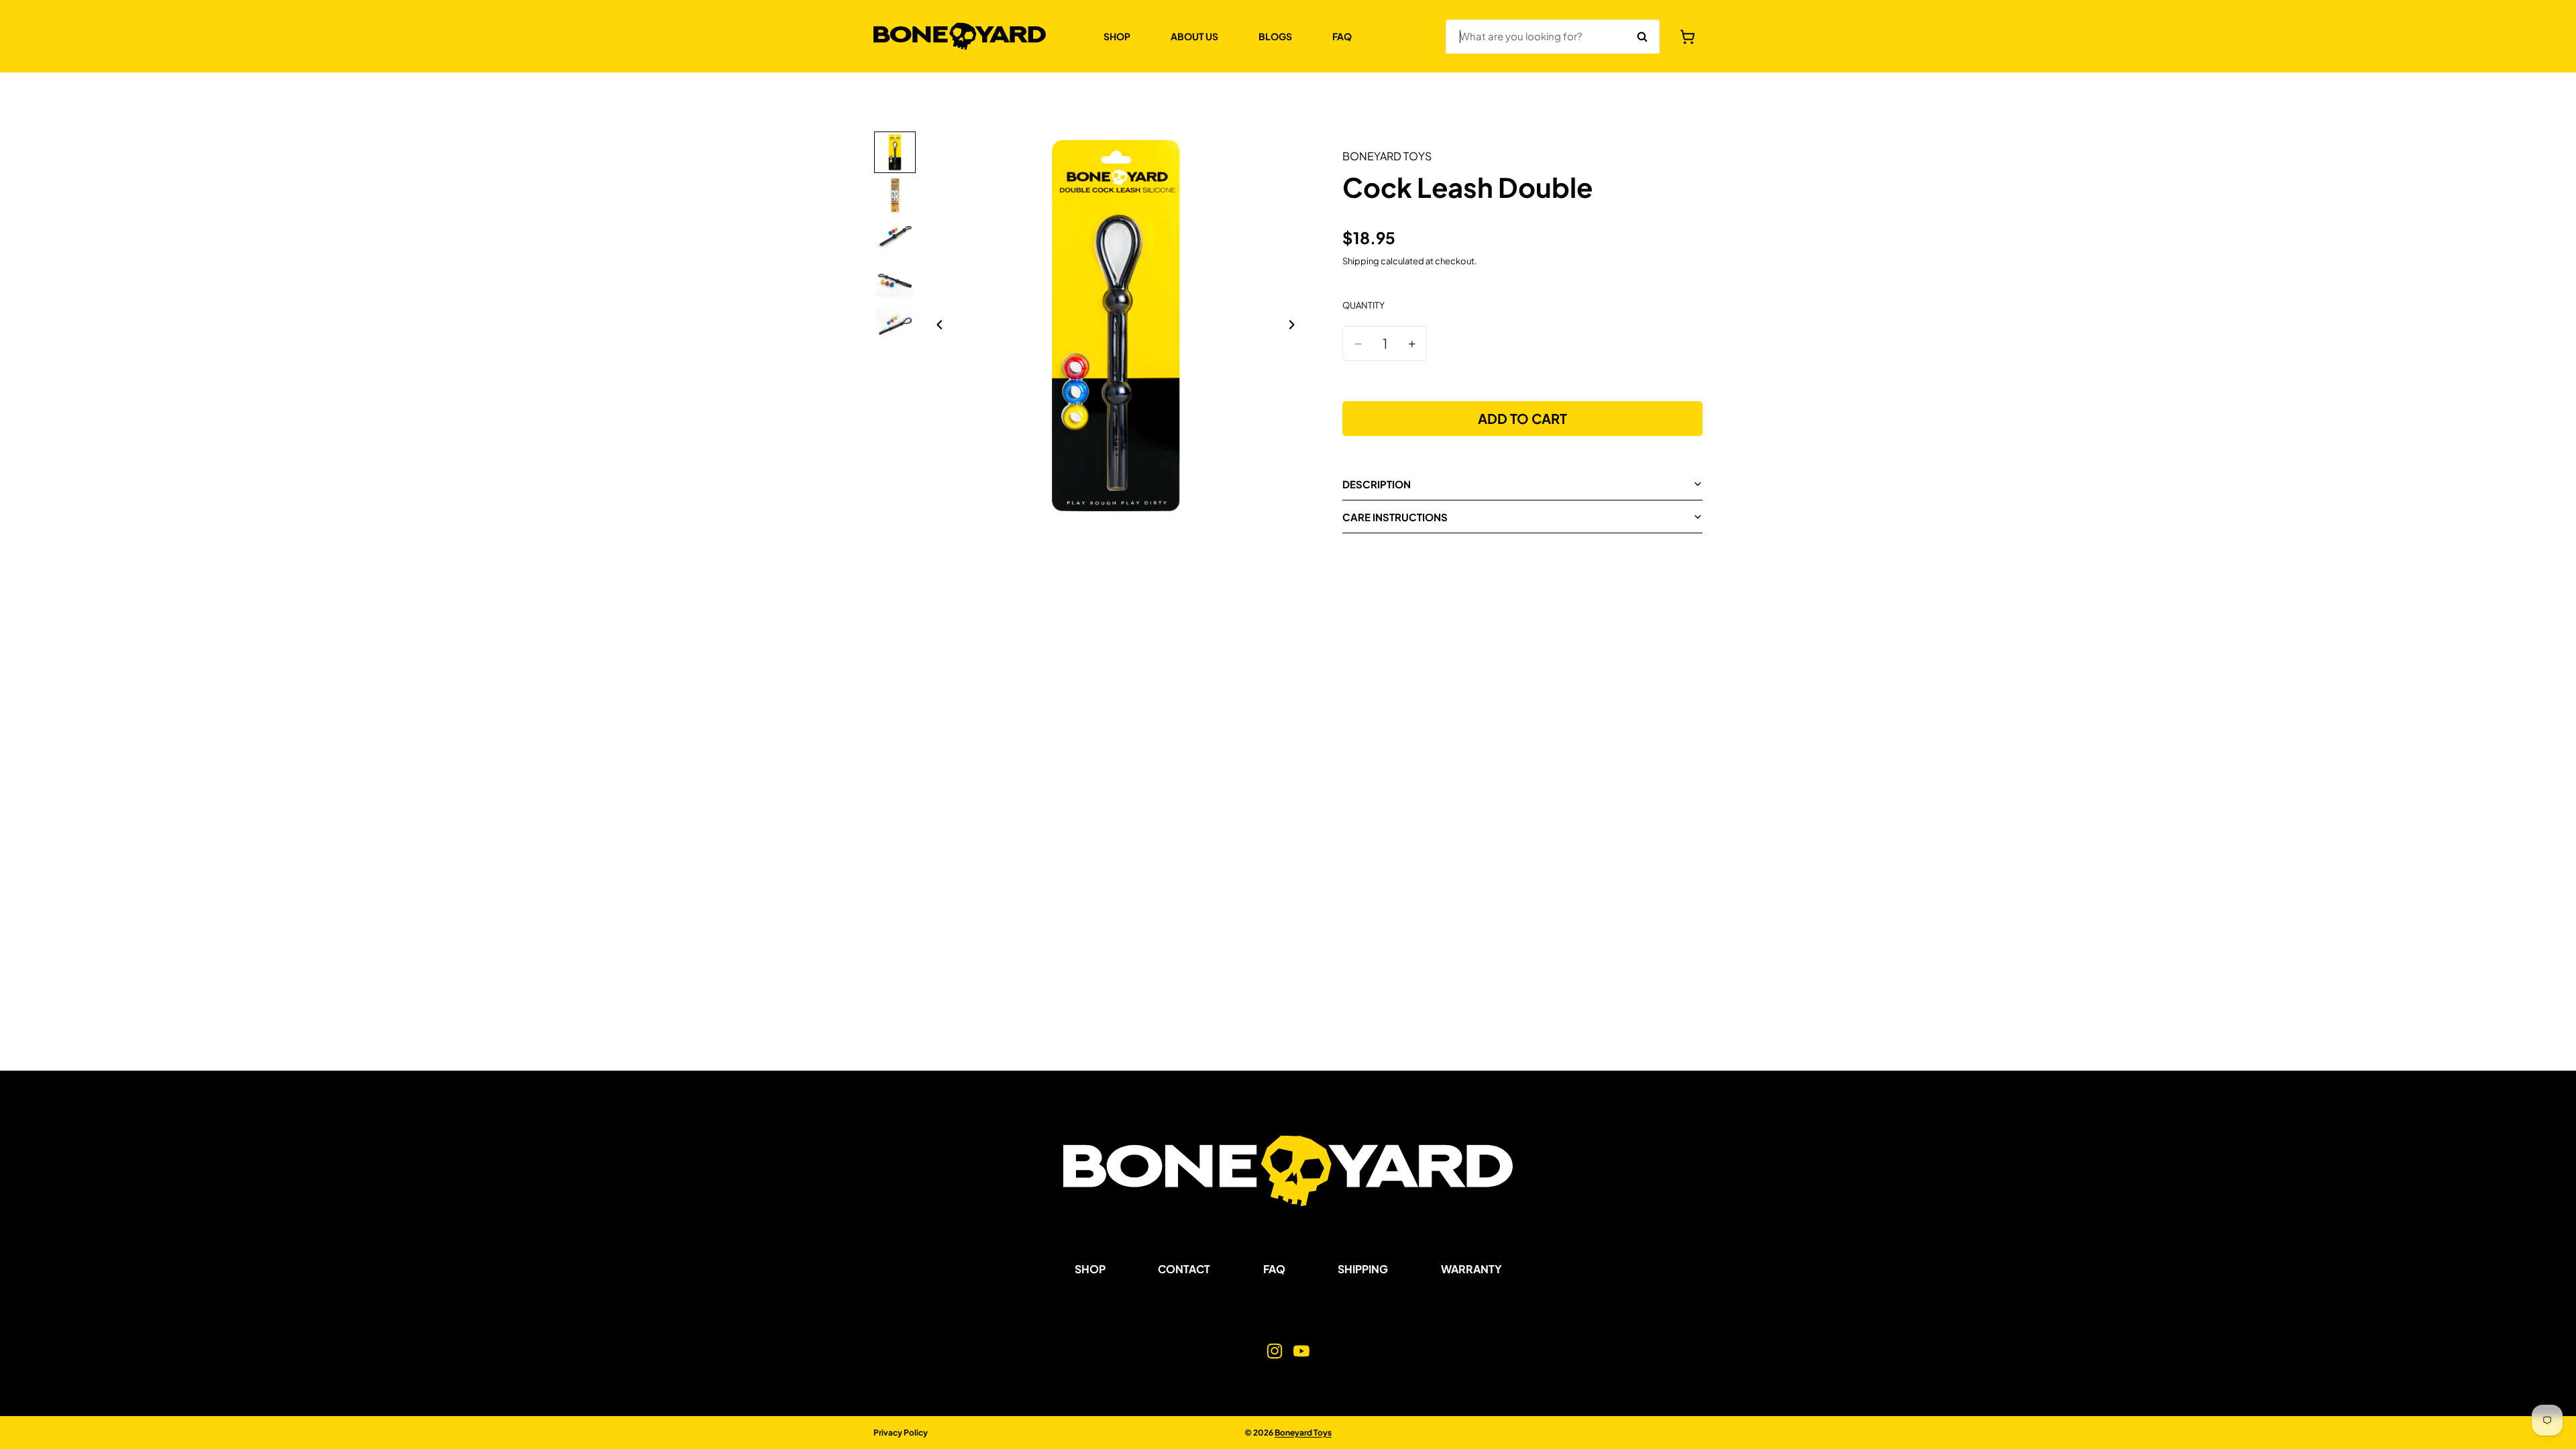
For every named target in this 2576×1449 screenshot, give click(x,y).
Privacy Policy (901, 1433)
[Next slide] (1295, 326)
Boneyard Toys (1303, 1433)
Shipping (1363, 1269)
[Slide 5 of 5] (895, 324)
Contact (1184, 1269)
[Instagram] (1275, 1352)
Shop (1090, 1269)
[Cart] (1688, 37)
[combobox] (1536, 37)
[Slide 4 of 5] (895, 281)
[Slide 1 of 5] (895, 152)
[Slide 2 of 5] (895, 195)
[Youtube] (1301, 1352)
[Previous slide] (936, 326)
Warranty (1471, 1269)
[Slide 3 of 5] (895, 238)
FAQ (1274, 1269)
